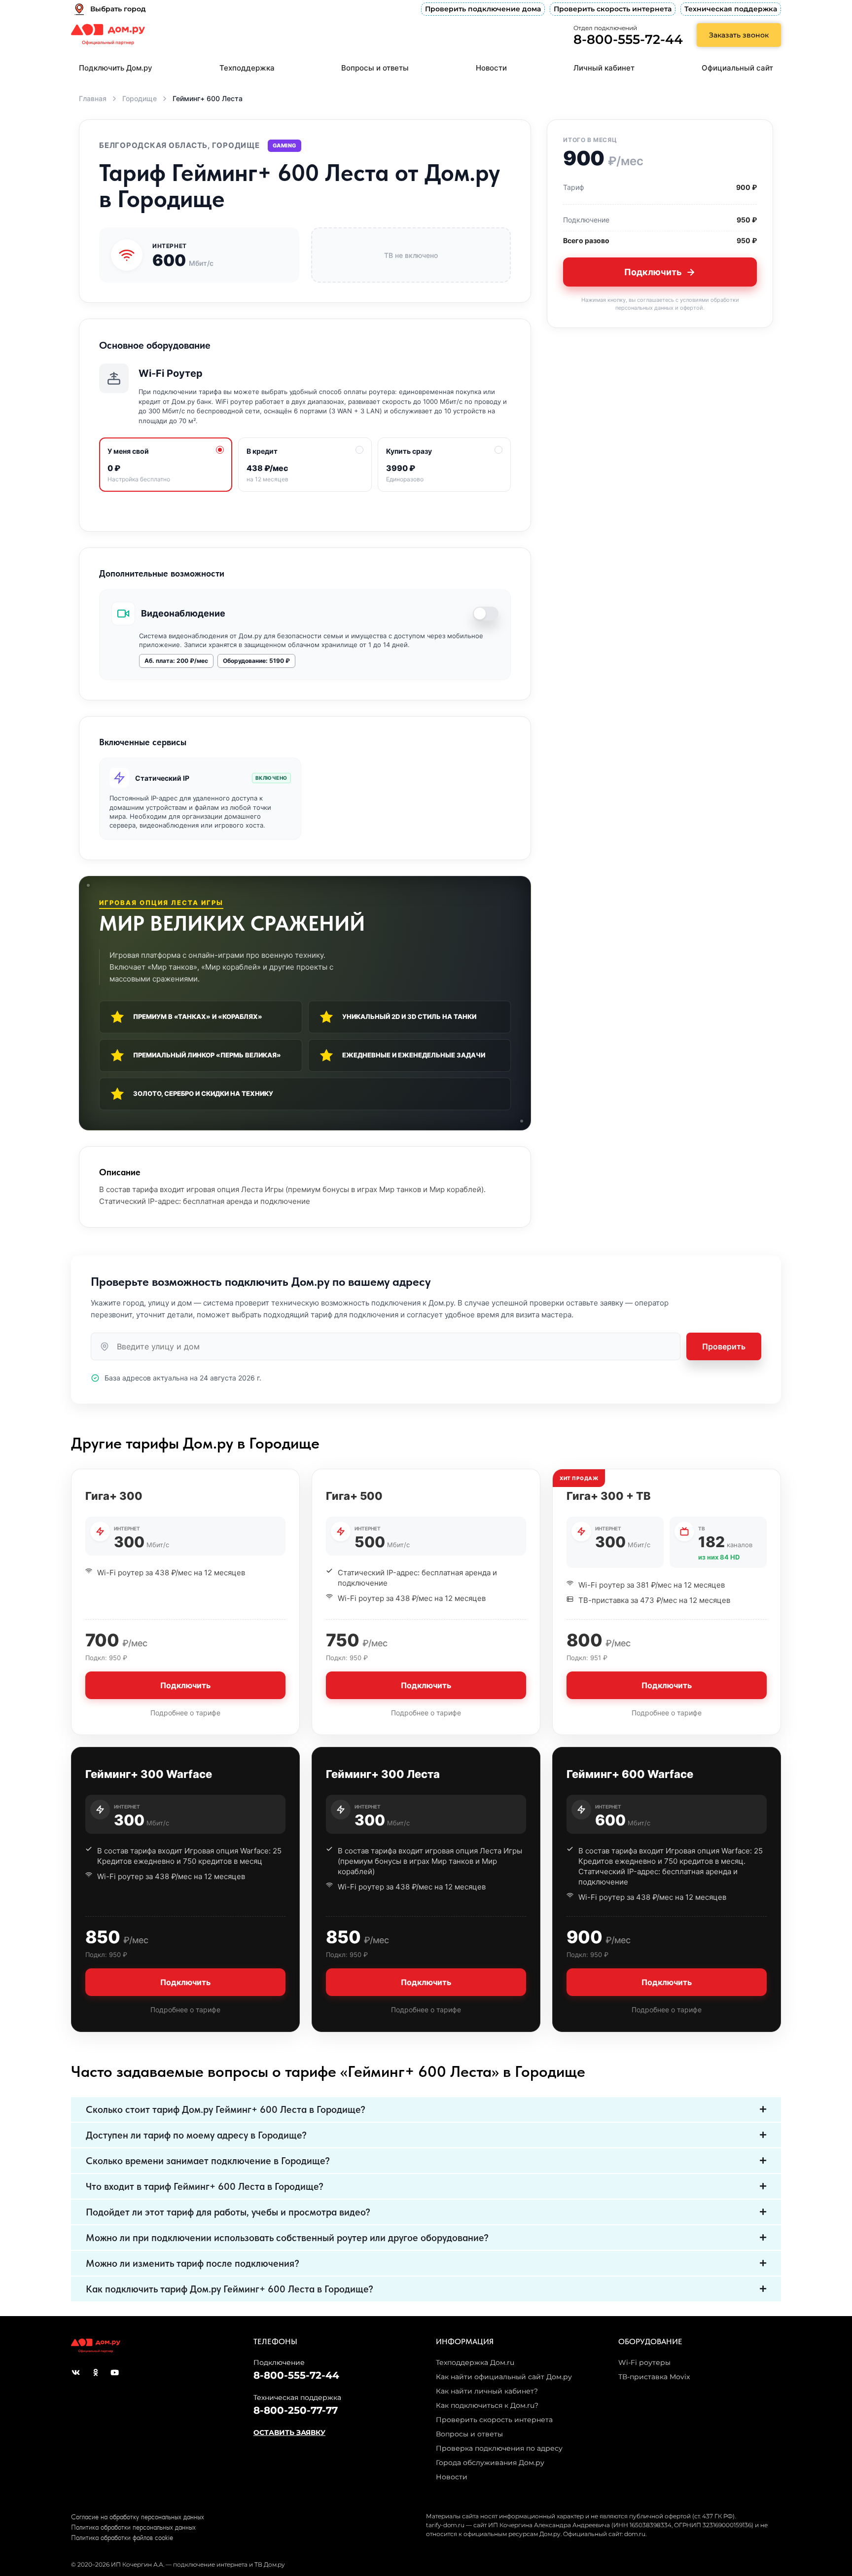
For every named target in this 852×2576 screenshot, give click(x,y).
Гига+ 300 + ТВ (609, 1496)
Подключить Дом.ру (116, 68)
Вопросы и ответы (375, 68)
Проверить (724, 1346)
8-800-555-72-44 (628, 39)
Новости (491, 68)
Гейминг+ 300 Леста (383, 1774)
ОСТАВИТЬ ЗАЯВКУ (289, 2432)
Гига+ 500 (354, 1496)
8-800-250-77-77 (296, 2410)
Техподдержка (247, 68)
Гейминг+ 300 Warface (149, 1774)
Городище (140, 98)
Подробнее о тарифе (185, 1713)
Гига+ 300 (114, 1496)
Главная (93, 98)
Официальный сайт (737, 68)
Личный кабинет (604, 68)
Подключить (653, 272)
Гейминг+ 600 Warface (630, 1774)
